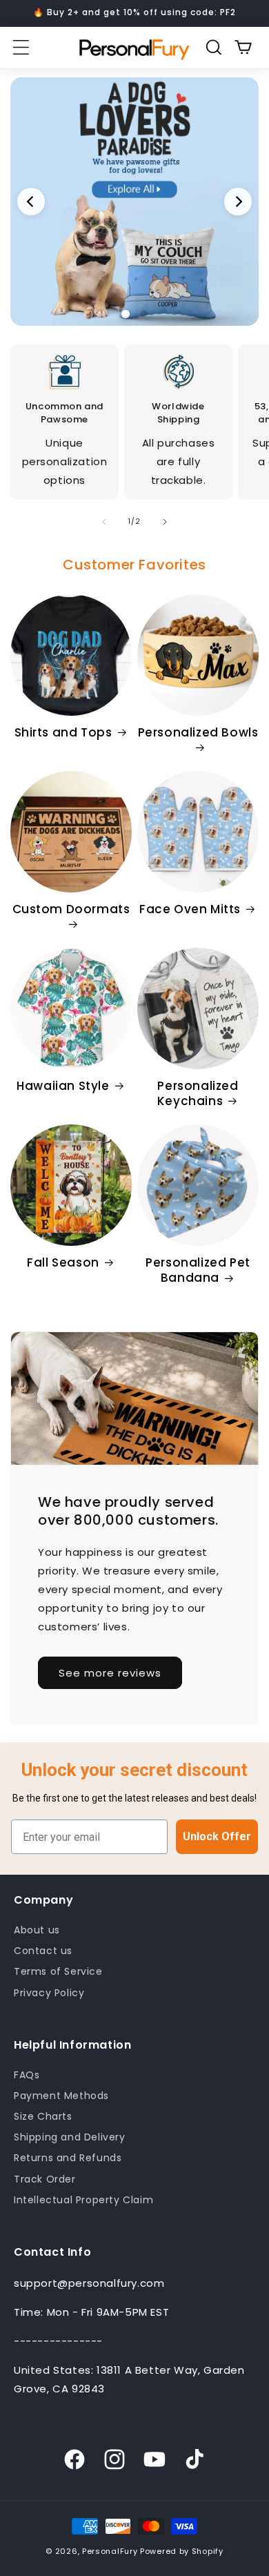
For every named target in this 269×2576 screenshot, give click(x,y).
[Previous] (31, 202)
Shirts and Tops (63, 732)
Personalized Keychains (198, 1093)
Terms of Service (58, 1971)
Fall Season (63, 1262)
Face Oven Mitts (190, 909)
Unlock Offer (217, 1836)
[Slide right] (165, 522)
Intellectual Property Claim (83, 2200)
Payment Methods (61, 2096)
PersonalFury (110, 2551)
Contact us (43, 1951)
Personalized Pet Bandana (198, 1270)
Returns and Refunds (68, 2158)
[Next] (238, 202)
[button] (21, 48)
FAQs (27, 2075)
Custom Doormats (71, 909)
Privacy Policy (49, 1993)
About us (37, 1930)
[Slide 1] (134, 202)
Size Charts (43, 2116)
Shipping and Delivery (70, 2137)
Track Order (45, 2179)
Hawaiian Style (63, 1086)
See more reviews (110, 1673)
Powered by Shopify (182, 2551)
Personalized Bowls (198, 733)
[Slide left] (104, 522)
